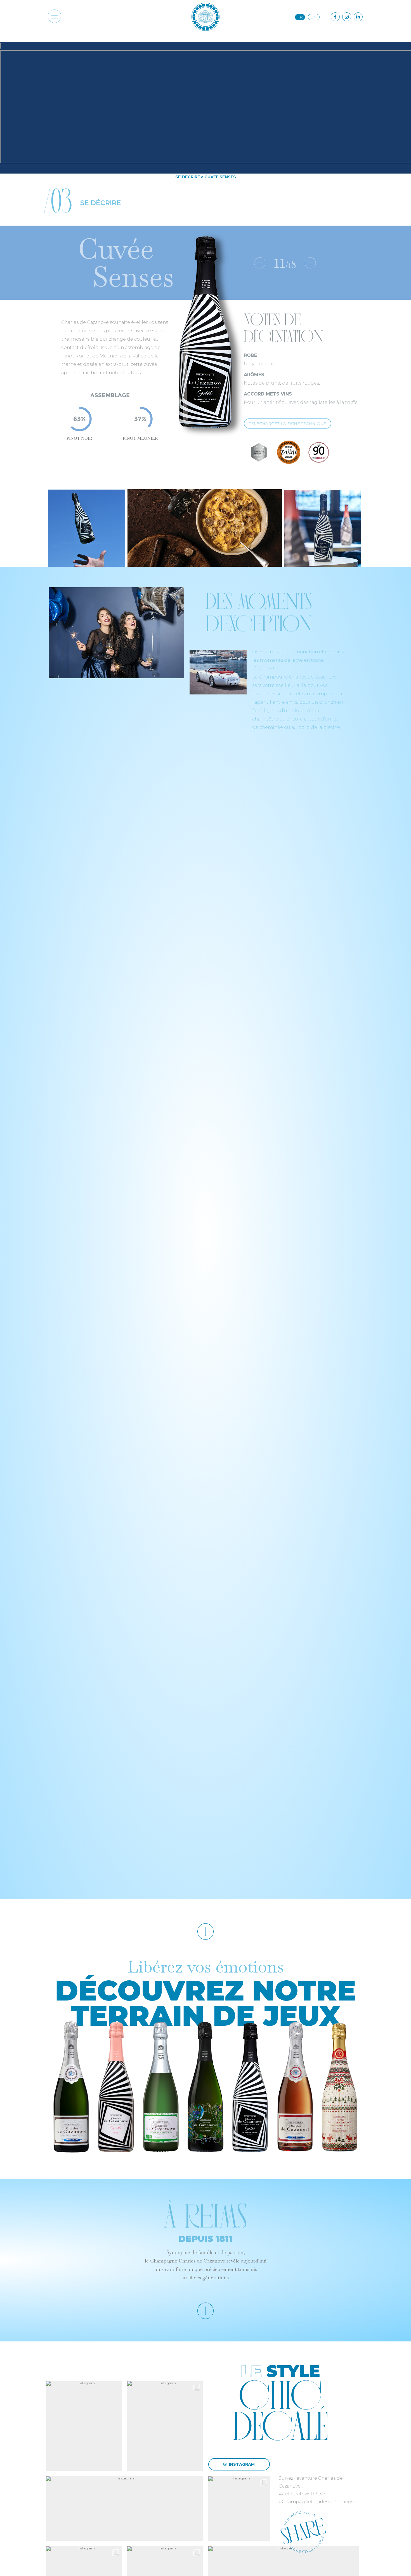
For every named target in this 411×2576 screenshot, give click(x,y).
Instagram (242, 2464)
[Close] (1, 46)
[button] (54, 17)
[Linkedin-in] (358, 17)
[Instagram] (347, 17)
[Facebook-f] (335, 17)
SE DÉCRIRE (188, 177)
